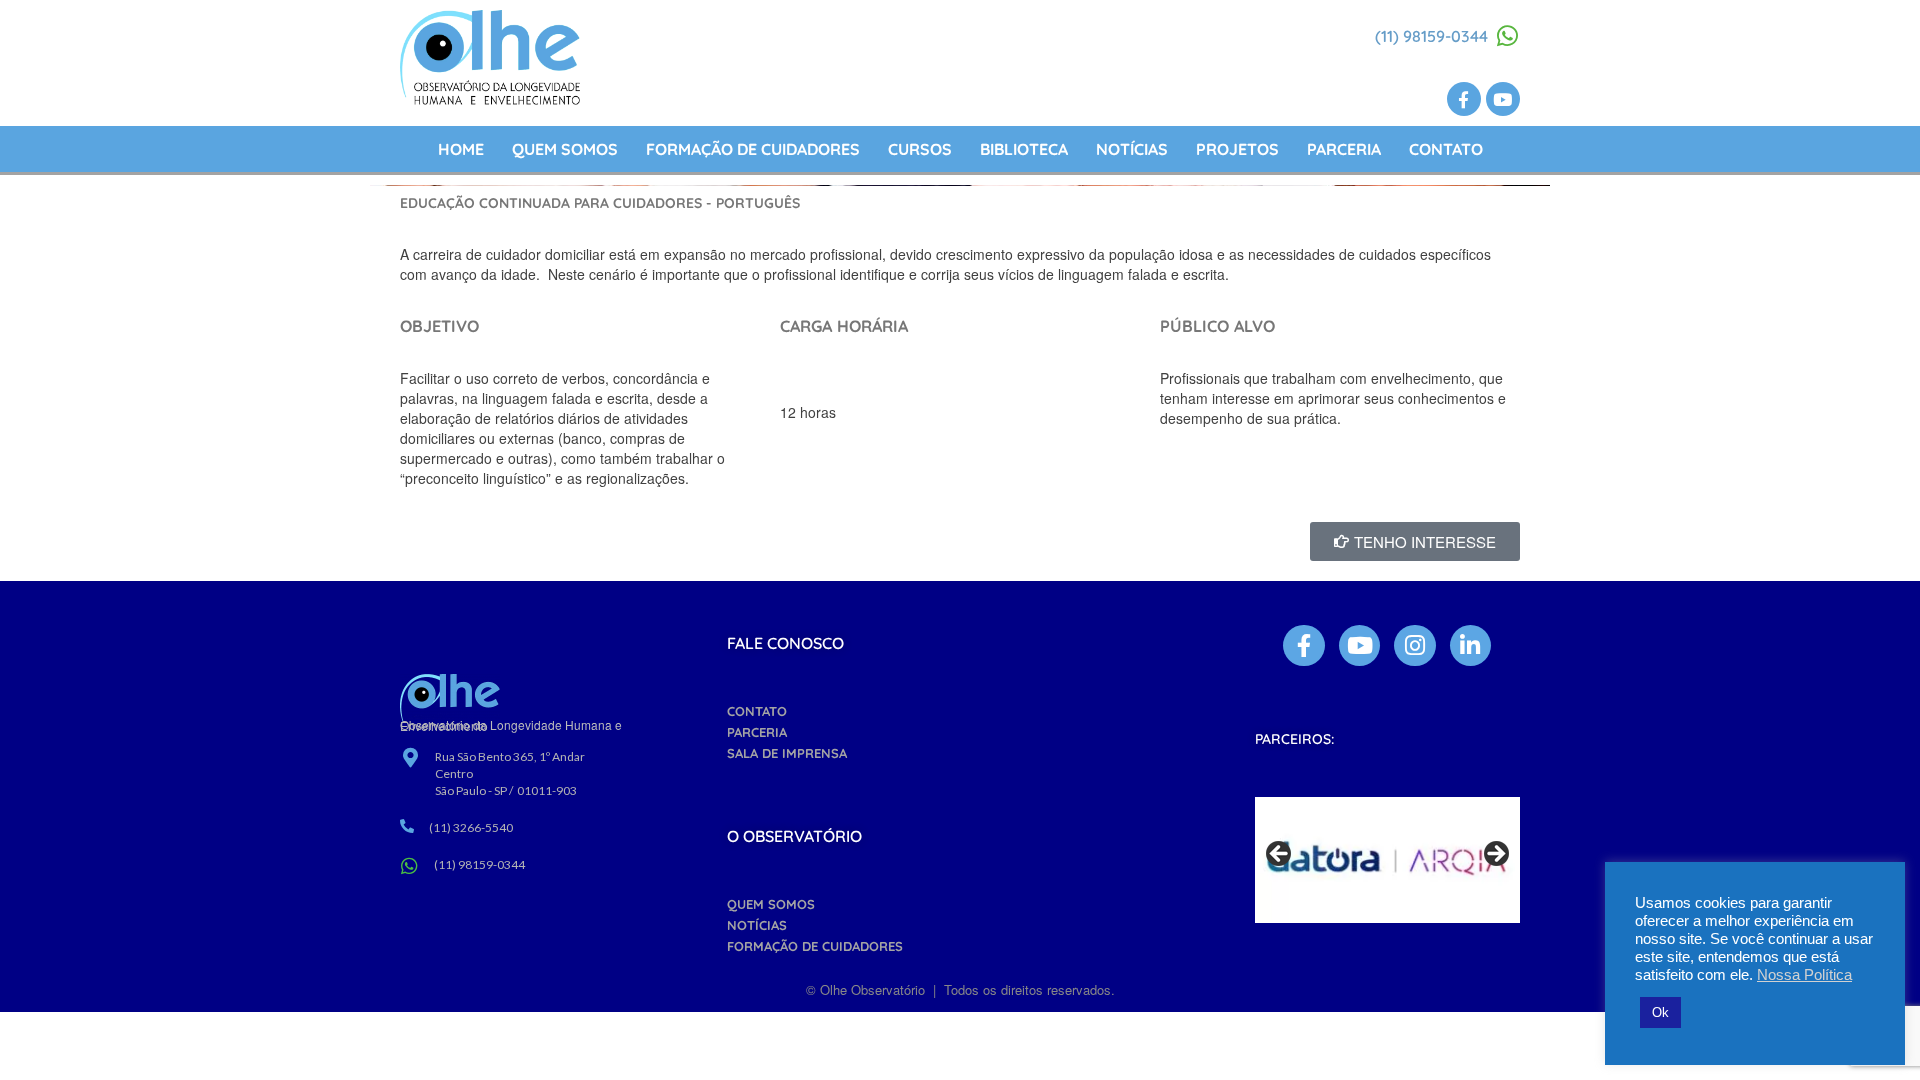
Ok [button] (1660, 1012)
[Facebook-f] (1464, 99)
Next (1495, 855)
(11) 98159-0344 (1431, 36)
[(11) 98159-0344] (1508, 36)
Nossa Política (1804, 975)
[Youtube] (1503, 99)
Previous (1280, 855)
